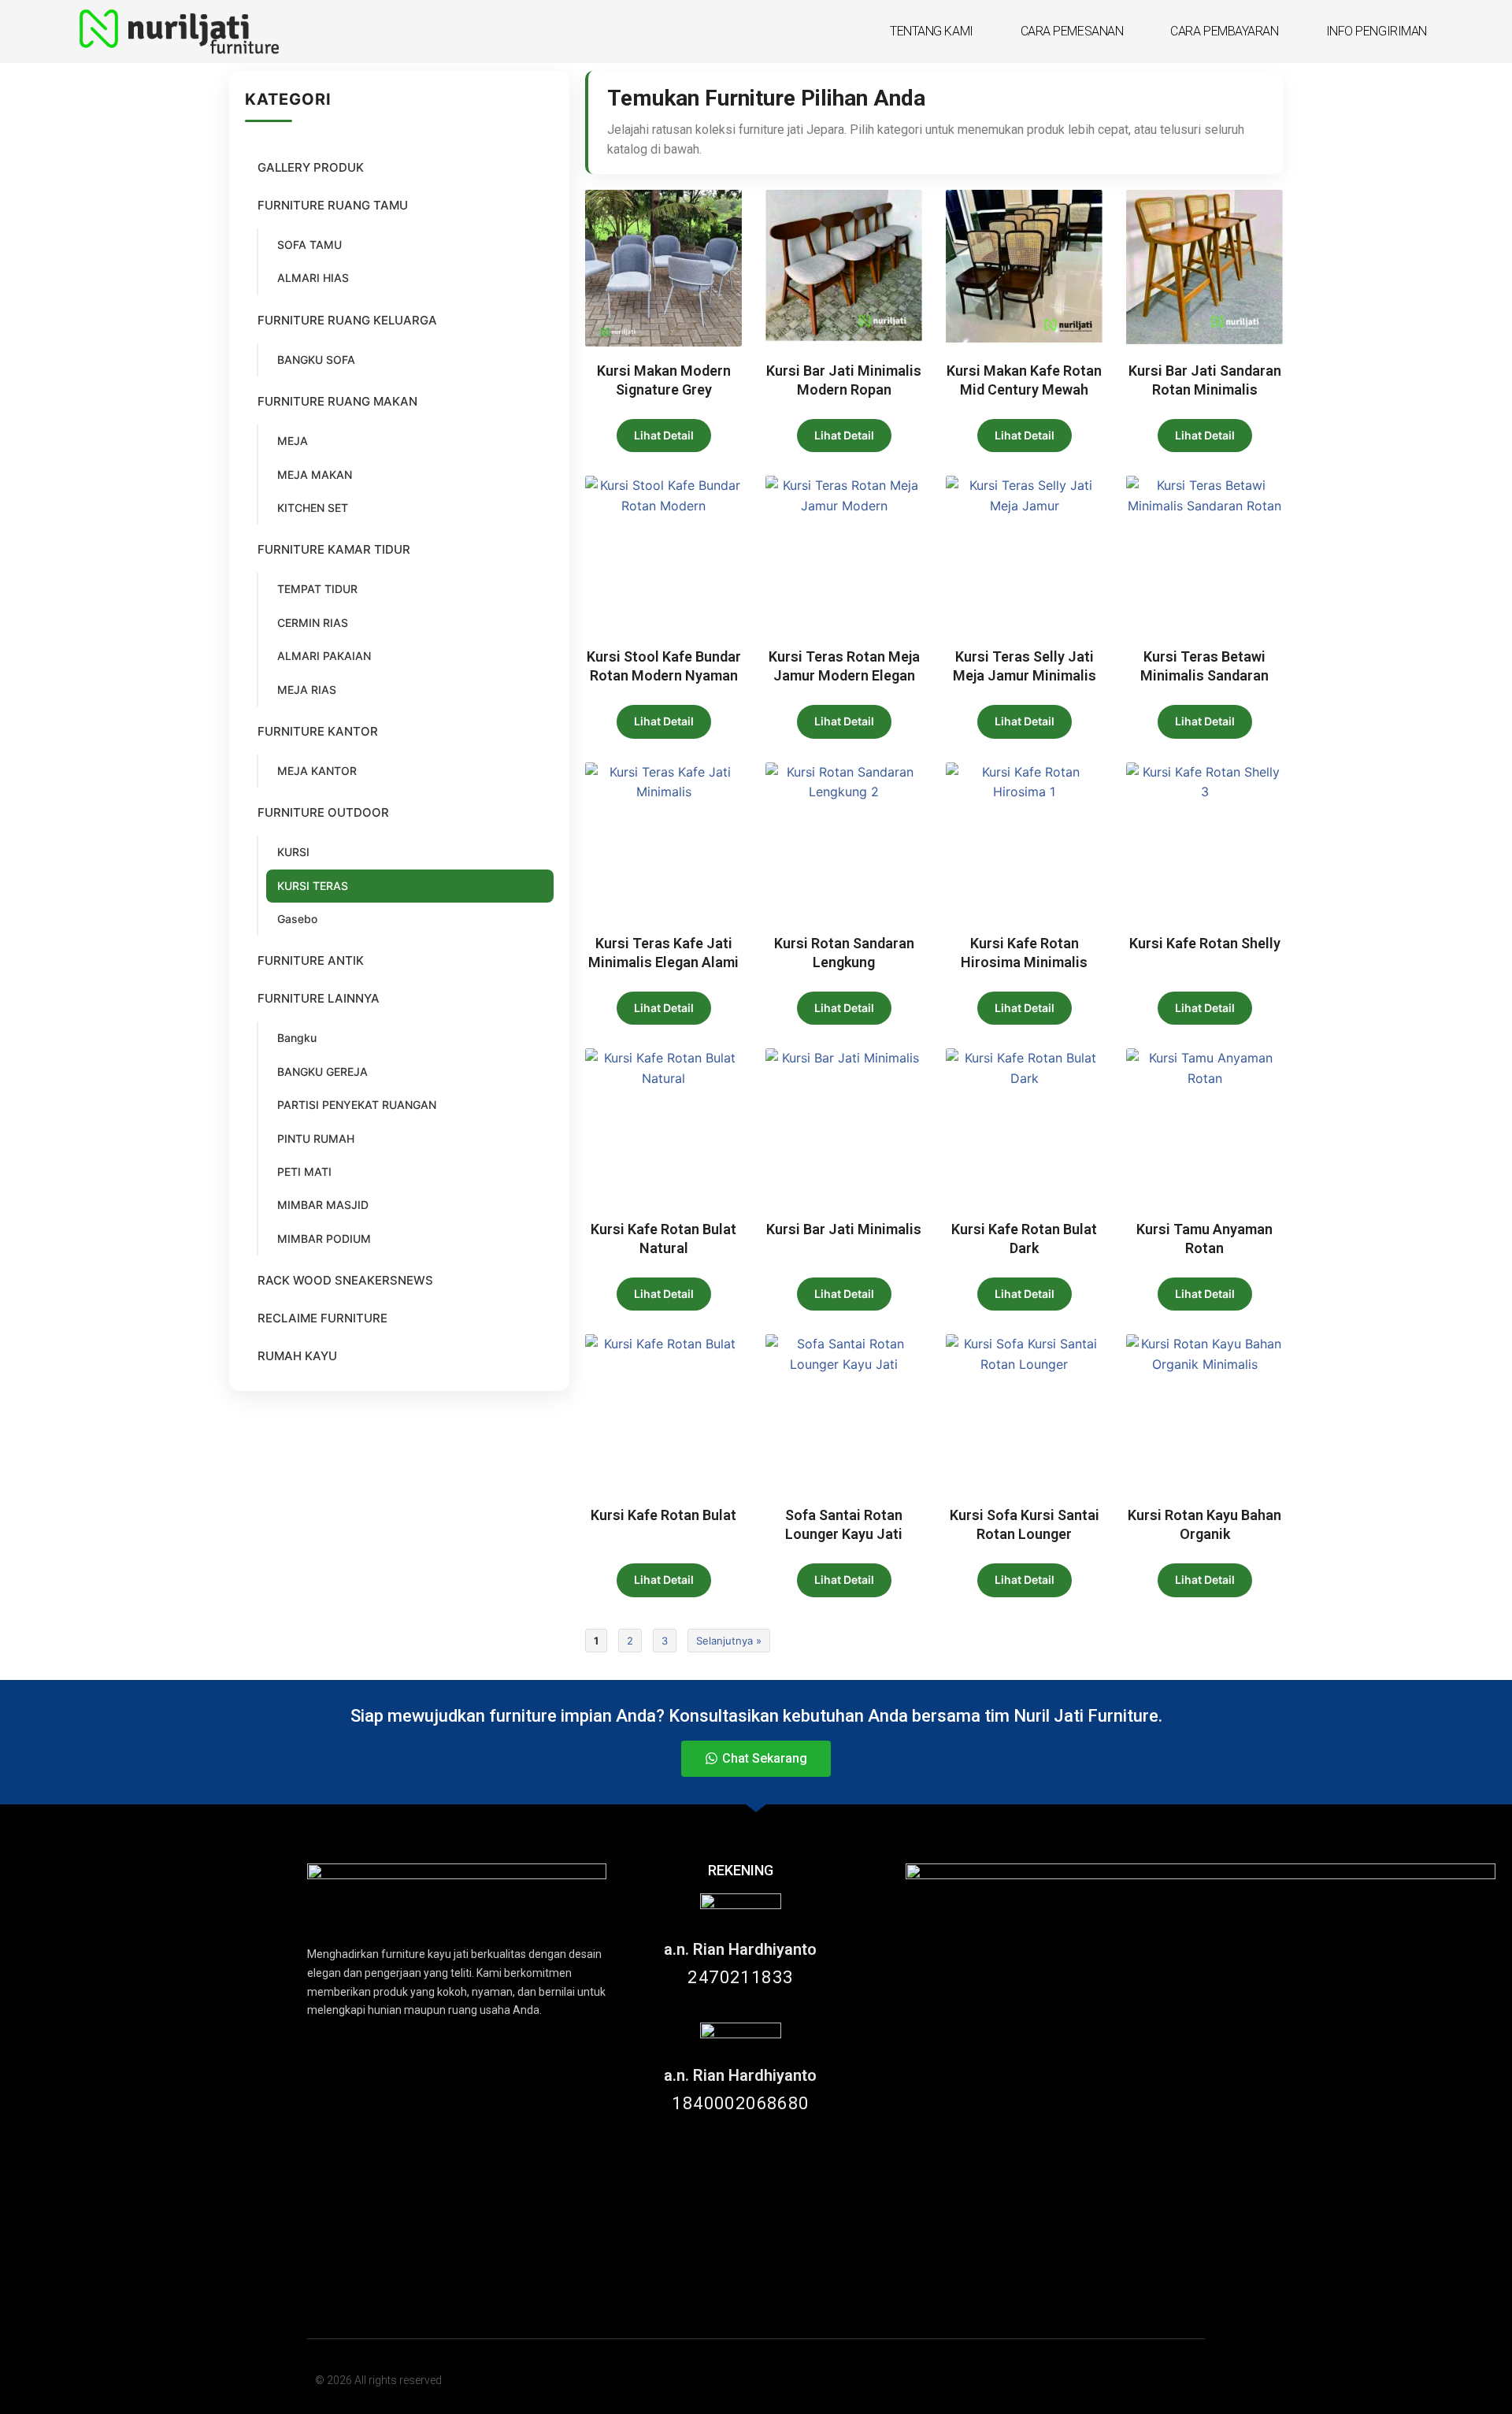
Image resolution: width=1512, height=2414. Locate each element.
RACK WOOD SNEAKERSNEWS (345, 1280)
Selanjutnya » (729, 1641)
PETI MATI (304, 1172)
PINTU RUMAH (316, 1138)
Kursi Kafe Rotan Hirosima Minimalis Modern (1024, 962)
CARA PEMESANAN (1072, 31)
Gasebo (297, 919)
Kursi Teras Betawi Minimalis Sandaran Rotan (1204, 675)
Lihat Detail (664, 435)
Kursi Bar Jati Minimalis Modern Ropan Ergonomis (844, 389)
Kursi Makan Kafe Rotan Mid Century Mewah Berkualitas (1024, 389)
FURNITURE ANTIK (311, 960)
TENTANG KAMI (932, 31)
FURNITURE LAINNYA (319, 998)
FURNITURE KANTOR (318, 731)
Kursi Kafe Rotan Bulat (663, 1515)
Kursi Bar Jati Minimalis (844, 1229)
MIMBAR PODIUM (324, 1239)
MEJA (293, 441)
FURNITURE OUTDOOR (323, 812)
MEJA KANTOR (317, 771)
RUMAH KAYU (297, 1356)
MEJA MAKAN (315, 475)
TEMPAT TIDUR (317, 589)
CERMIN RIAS (313, 623)
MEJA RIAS (307, 690)
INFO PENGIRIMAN (1377, 31)
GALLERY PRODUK (311, 167)
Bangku (297, 1038)
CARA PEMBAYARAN (1224, 31)
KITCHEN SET (313, 508)
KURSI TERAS (313, 886)
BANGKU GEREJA (322, 1072)
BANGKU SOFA (316, 360)
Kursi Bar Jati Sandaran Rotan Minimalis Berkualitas (1205, 389)
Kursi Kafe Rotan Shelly (1205, 943)
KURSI (293, 852)
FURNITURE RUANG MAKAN (337, 401)
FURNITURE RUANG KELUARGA (347, 320)
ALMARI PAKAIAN (324, 656)
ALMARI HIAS (313, 278)
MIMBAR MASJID (323, 1205)
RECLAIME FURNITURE (322, 1318)
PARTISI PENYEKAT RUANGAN (357, 1105)
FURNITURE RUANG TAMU (333, 205)
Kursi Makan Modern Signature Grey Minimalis (664, 389)
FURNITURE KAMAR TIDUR (334, 549)
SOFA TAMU (309, 245)
